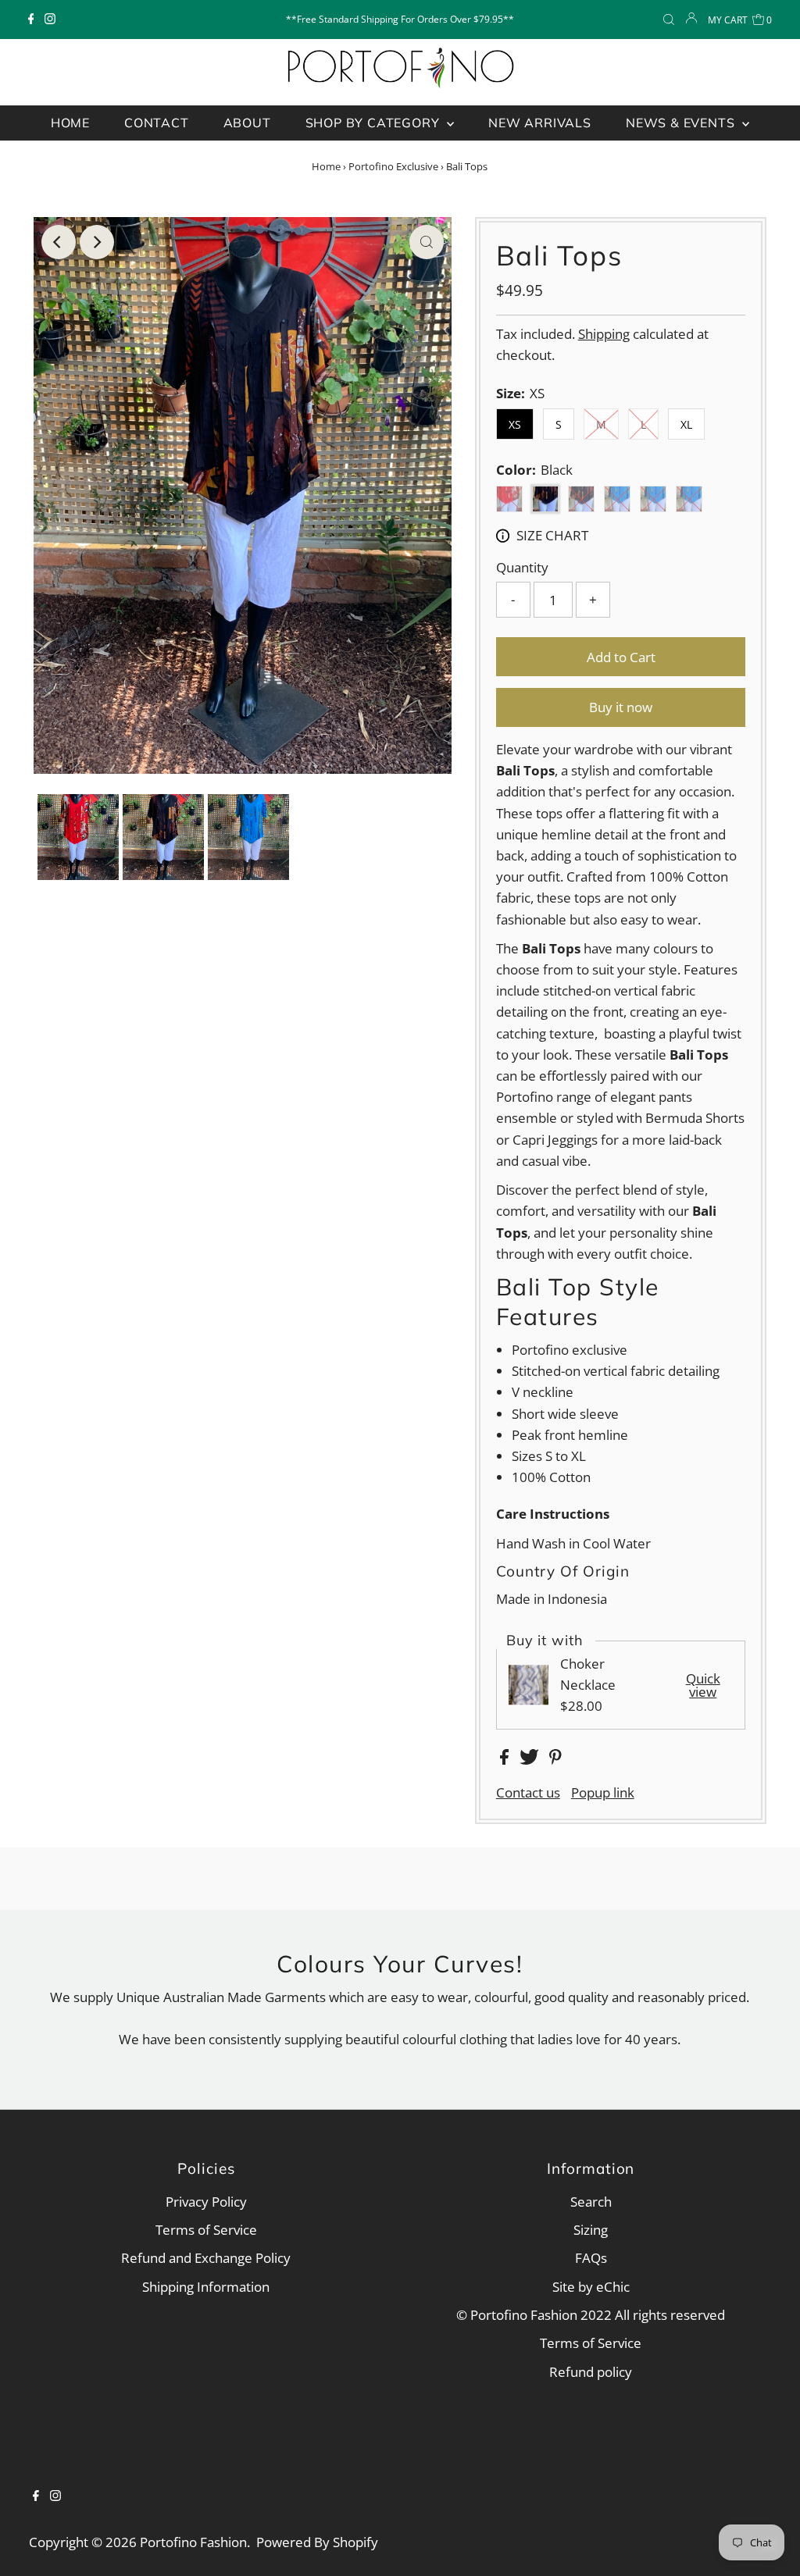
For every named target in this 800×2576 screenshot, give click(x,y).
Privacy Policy (206, 2202)
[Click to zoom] (427, 242)
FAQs (591, 2258)
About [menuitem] (247, 123)
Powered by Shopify (317, 2542)
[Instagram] (50, 20)
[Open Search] (669, 20)
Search (591, 2202)
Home (326, 166)
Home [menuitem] (70, 123)
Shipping (604, 334)
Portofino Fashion (193, 2542)
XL (686, 424)
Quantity (522, 567)
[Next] (97, 242)
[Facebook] (31, 20)
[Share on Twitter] (531, 1760)
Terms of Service (206, 2230)
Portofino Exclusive (393, 166)
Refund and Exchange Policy (206, 2258)
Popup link (603, 1792)
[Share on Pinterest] (555, 1760)
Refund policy (591, 2372)
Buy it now (621, 707)
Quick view (703, 1685)
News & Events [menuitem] (682, 123)
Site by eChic (591, 2287)
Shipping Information (206, 2287)
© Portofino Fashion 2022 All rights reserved (591, 2315)
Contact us (528, 1792)
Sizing (591, 2230)
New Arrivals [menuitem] (540, 123)
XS (515, 424)
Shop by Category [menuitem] (375, 123)
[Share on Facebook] (506, 1760)
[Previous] (59, 242)
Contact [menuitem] (157, 123)
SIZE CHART (552, 535)
